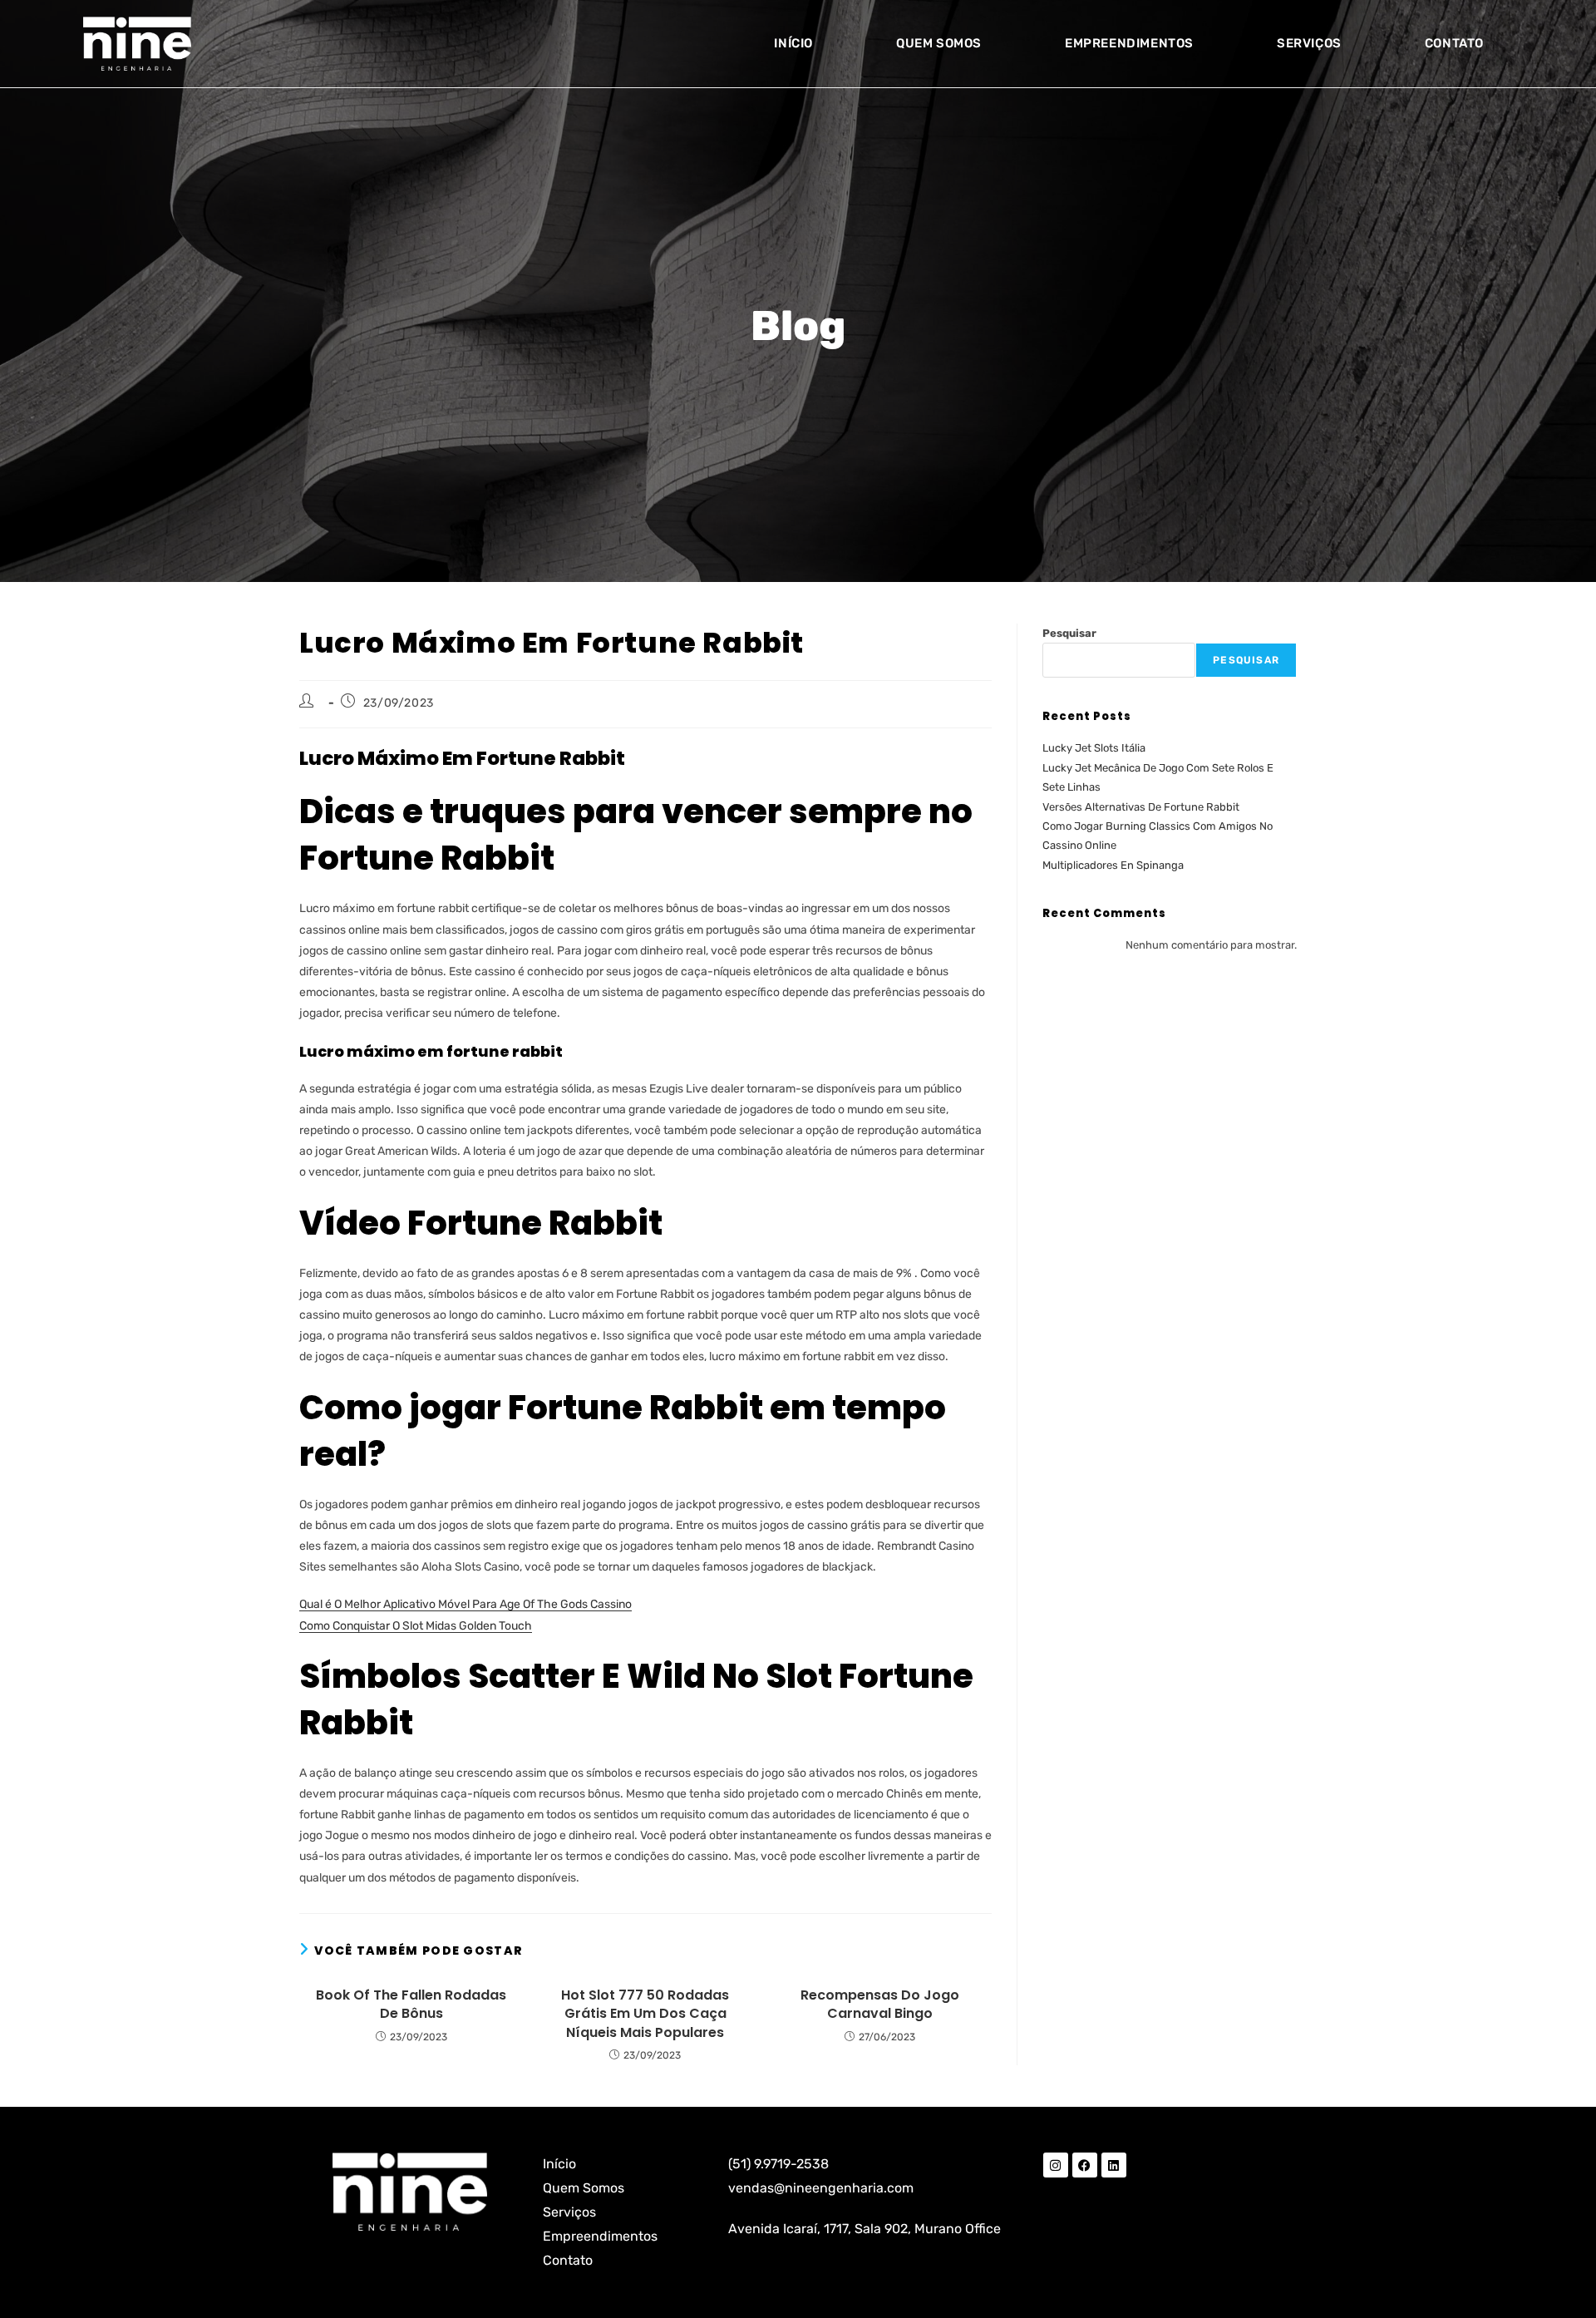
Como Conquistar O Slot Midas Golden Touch (416, 1626)
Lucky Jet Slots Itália (1094, 748)
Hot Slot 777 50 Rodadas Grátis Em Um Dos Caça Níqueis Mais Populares (645, 2014)
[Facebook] (1085, 2165)
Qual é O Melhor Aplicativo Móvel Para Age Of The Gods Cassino (465, 1604)
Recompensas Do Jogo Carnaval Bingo (880, 2005)
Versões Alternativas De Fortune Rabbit (1141, 807)
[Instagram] (1056, 2165)
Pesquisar (1069, 633)
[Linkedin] (1114, 2165)
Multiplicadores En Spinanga (1113, 865)
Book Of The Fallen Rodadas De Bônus (411, 2005)
